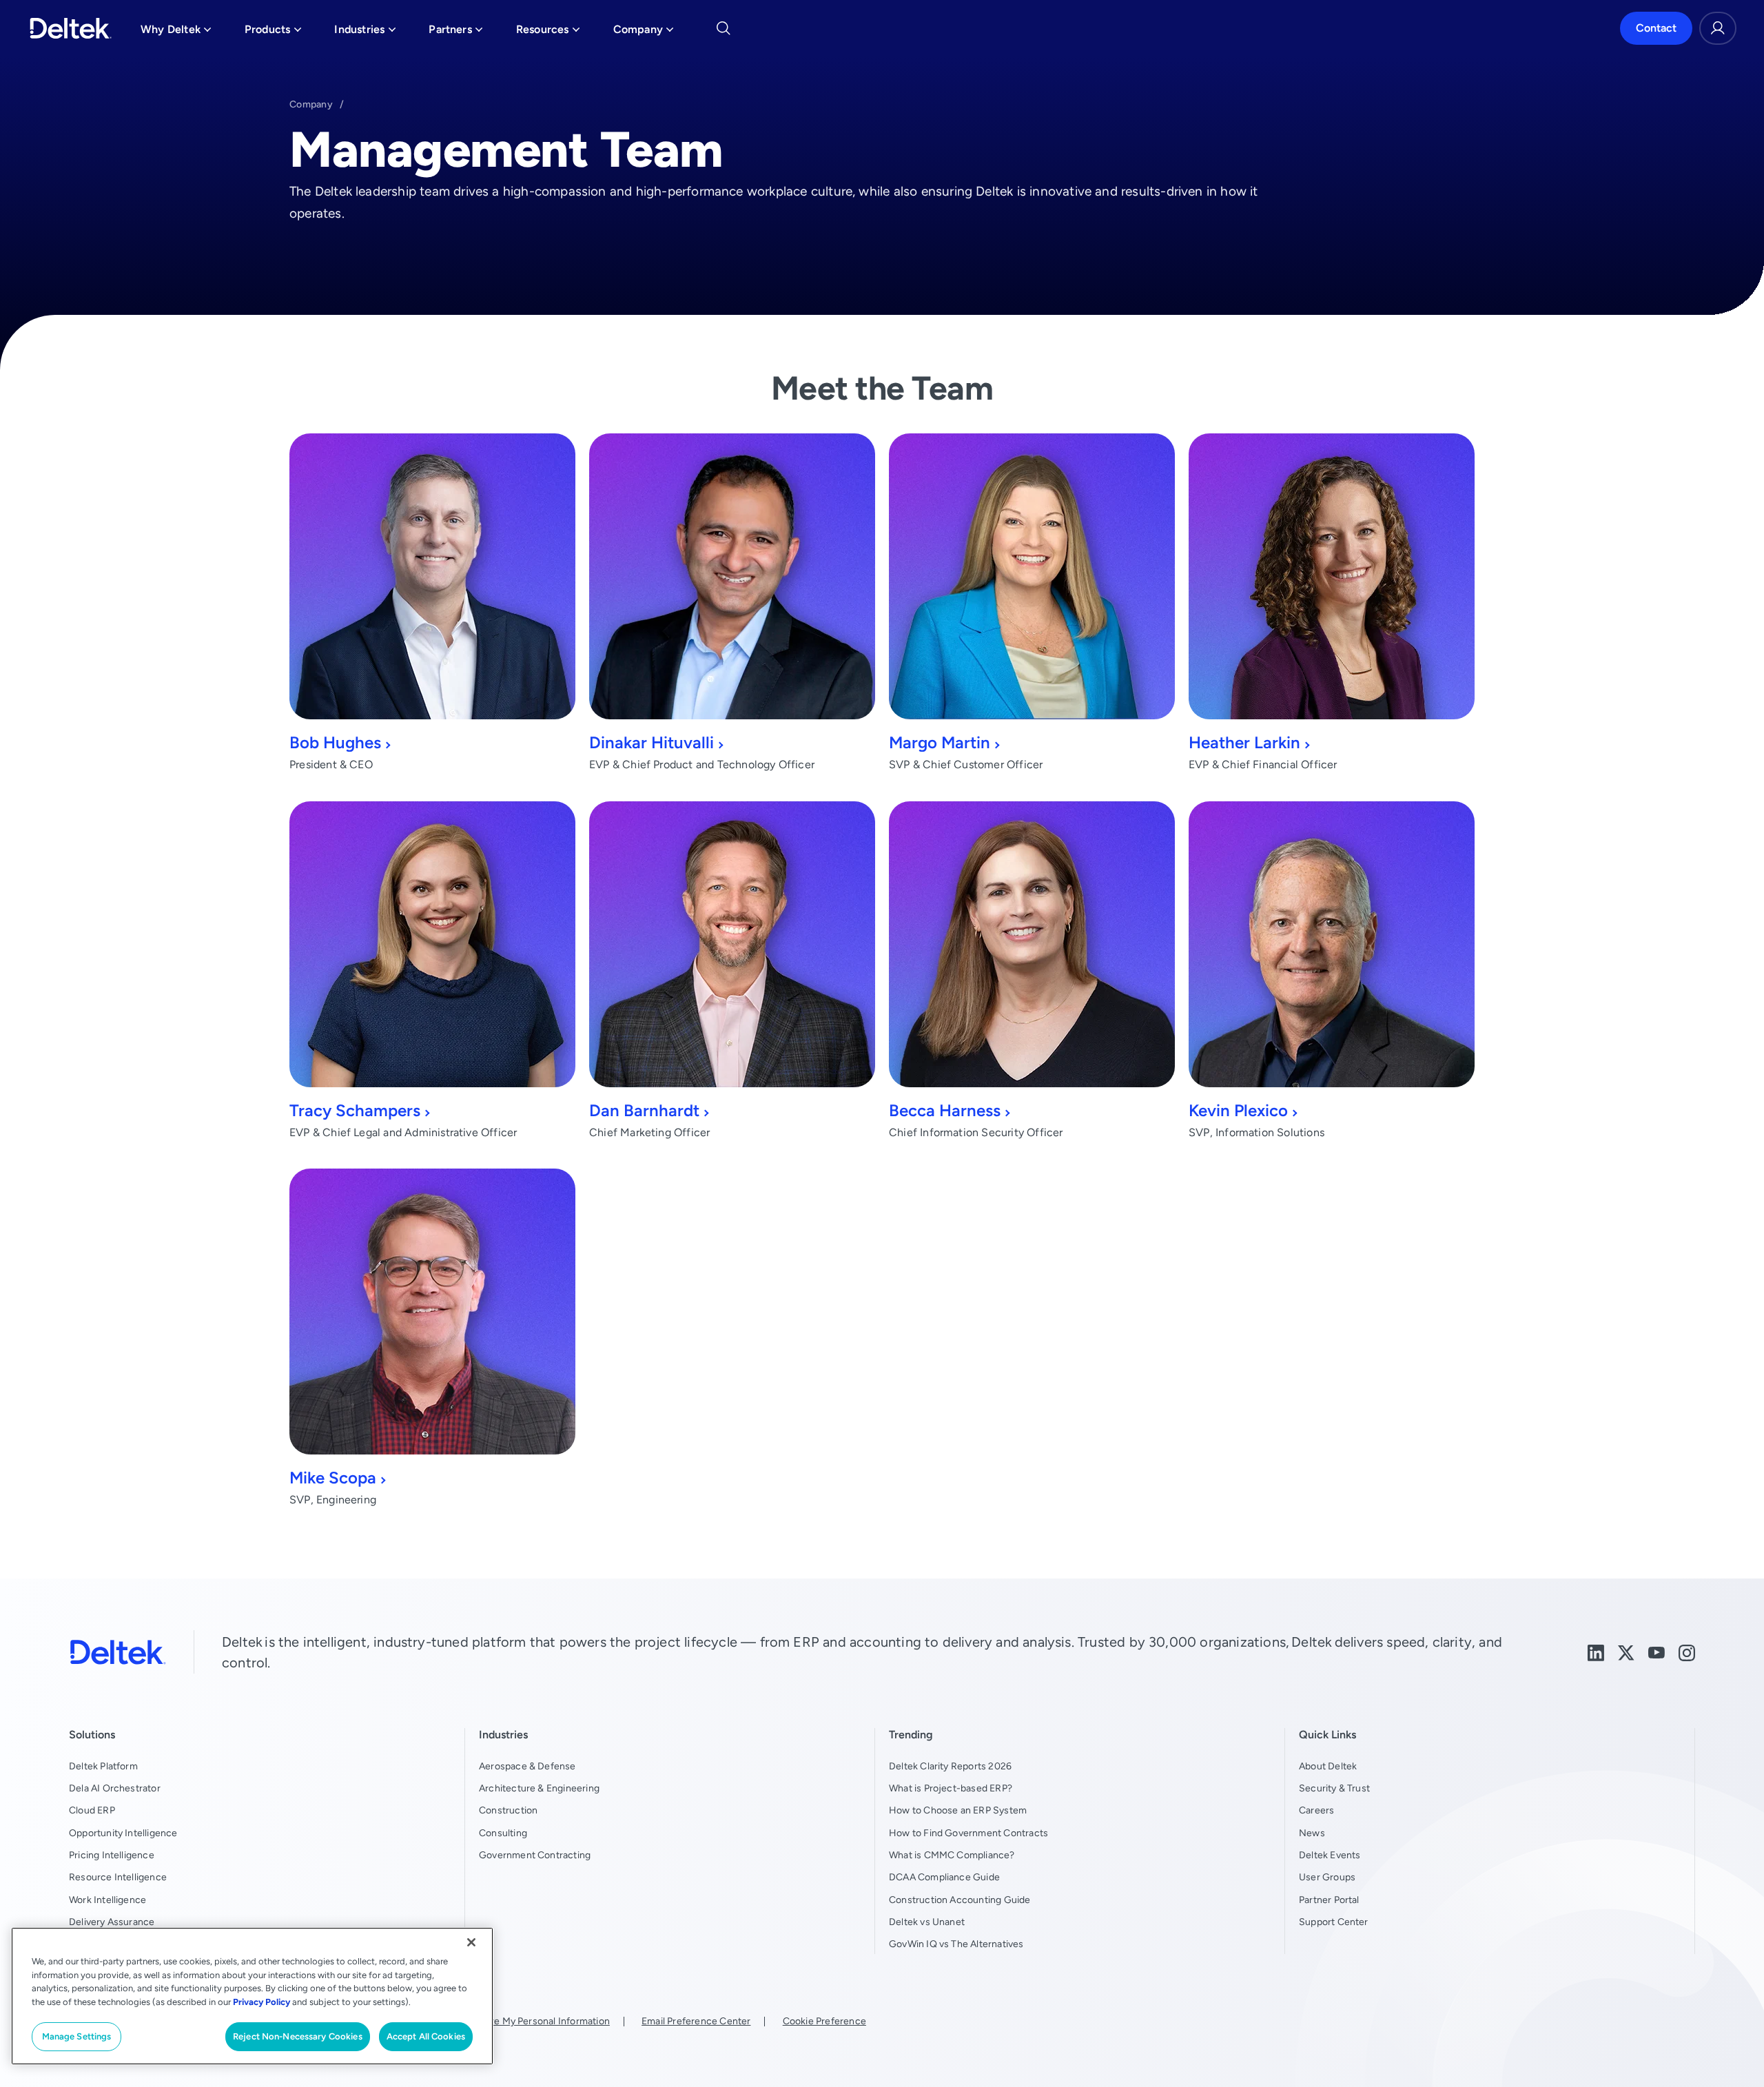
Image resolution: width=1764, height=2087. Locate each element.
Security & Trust (1334, 1788)
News (1312, 1833)
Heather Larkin (1244, 742)
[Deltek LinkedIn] (1596, 1651)
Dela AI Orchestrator (115, 1788)
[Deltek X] (1626, 1651)
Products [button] (273, 33)
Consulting (503, 1833)
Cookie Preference (824, 2021)
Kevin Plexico (1238, 1110)
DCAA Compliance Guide (944, 1877)
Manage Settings (77, 2036)
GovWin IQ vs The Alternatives (956, 1944)
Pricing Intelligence (112, 1855)
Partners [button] (456, 33)
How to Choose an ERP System (958, 1810)
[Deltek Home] (71, 28)
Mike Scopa (333, 1478)
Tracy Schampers (355, 1110)
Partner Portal (1329, 1900)
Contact (1656, 28)
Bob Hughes (335, 742)
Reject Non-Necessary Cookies (298, 2036)
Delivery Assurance (112, 1922)
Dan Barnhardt (644, 1110)
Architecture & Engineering (539, 1788)
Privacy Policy (261, 2002)
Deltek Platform (103, 1766)
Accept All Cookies (426, 2036)
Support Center (1334, 1922)
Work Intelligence (107, 1900)
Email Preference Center (696, 2021)
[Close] (471, 1942)
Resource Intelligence (118, 1877)
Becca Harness (945, 1110)
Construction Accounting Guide (960, 1900)
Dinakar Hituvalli (652, 742)
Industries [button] (365, 33)
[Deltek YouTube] (1657, 1651)
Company (311, 104)
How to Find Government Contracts (968, 1833)
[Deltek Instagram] (1687, 1651)
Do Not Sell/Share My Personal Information (515, 2021)
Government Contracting (535, 1855)
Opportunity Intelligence (123, 1833)
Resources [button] (548, 33)
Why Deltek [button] (176, 33)
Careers (1316, 1810)
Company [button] (644, 33)
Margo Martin (940, 742)
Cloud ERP (92, 1810)
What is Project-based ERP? (951, 1788)
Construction (508, 1810)
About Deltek (1328, 1766)
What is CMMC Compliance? (952, 1855)
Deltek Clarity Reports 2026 (950, 1766)
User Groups (1327, 1877)
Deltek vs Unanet (927, 1922)
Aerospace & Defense (527, 1766)
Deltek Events (1330, 1855)
